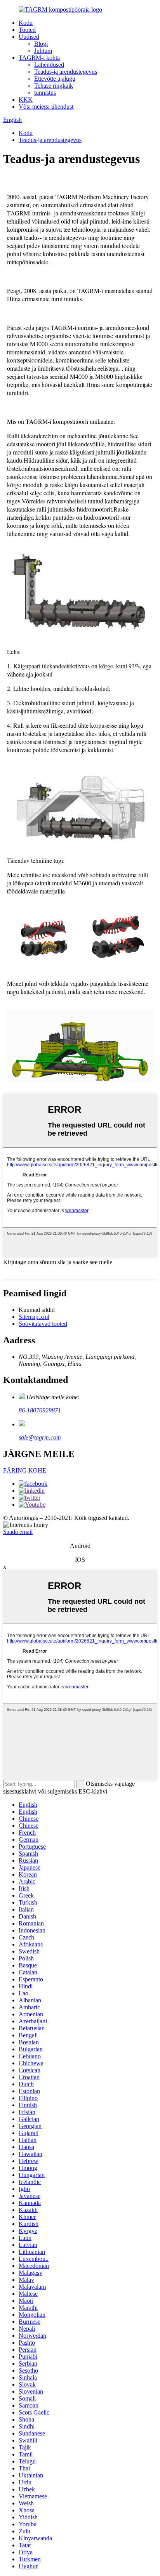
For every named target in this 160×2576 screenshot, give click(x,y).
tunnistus (45, 93)
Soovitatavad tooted (43, 1324)
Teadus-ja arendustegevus (66, 72)
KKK (26, 100)
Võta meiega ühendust (46, 107)
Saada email (18, 1532)
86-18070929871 (40, 1410)
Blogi (41, 44)
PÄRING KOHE (25, 1470)
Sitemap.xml (34, 1317)
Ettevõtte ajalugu (55, 79)
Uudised (29, 37)
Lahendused (49, 65)
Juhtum (43, 51)
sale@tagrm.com (40, 1437)
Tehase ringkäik (54, 86)
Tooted (27, 30)
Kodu (26, 23)
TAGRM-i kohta (39, 58)
